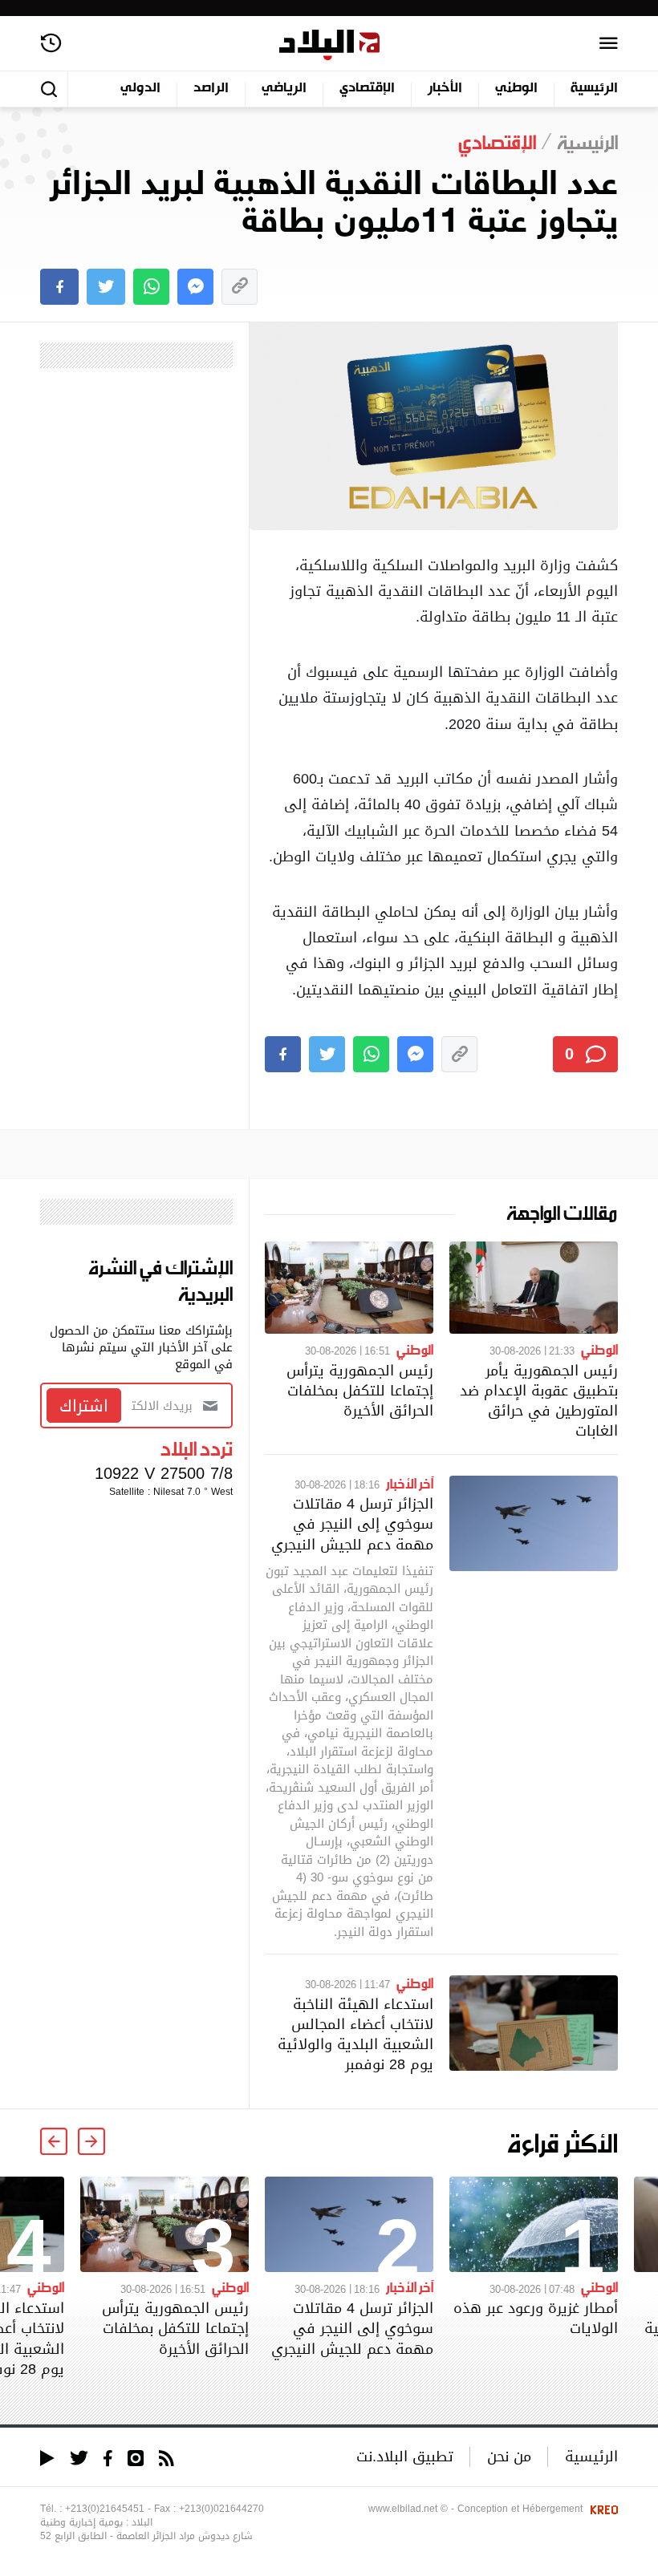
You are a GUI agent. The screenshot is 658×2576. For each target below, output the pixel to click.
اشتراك (84, 1406)
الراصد (211, 89)
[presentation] (91, 2141)
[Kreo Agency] (602, 2509)
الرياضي (284, 89)
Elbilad (329, 45)
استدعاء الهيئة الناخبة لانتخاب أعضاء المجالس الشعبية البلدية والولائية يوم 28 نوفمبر (355, 2034)
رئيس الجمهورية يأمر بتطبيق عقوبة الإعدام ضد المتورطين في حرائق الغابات (539, 1401)
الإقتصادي (367, 89)
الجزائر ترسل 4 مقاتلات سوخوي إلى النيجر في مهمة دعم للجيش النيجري (352, 1523)
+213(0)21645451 (105, 2509)
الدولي (140, 89)
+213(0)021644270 (221, 2509)
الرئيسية (594, 89)
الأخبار (445, 89)
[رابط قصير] (240, 287)
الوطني (516, 89)
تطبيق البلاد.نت (405, 2456)
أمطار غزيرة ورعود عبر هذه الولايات (536, 2318)
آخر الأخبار (410, 1483)
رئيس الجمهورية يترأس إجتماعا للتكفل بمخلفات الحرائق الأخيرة (360, 1390)
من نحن (509, 2456)
